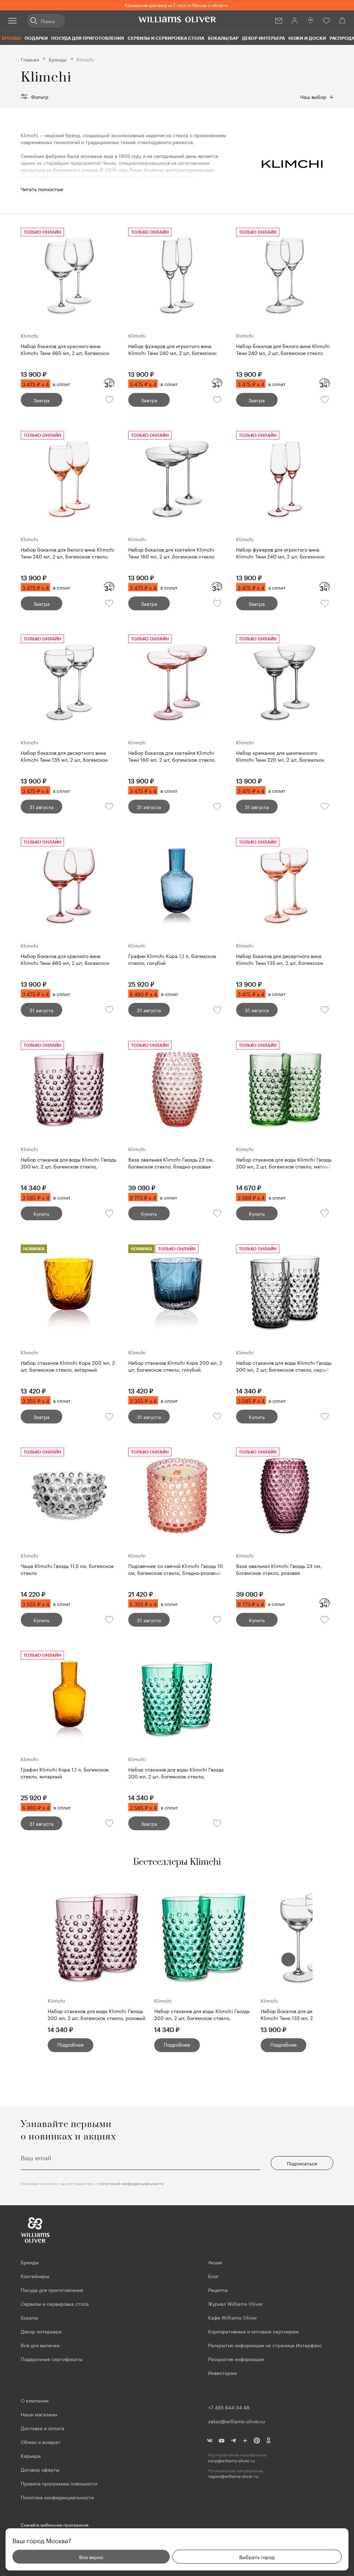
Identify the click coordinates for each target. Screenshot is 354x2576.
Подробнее (71, 2044)
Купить (41, 1213)
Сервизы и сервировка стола (166, 38)
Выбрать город (257, 2557)
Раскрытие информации (236, 2359)
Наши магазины (39, 2414)
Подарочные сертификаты (52, 2359)
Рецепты (218, 2290)
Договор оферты (40, 2469)
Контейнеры (35, 2276)
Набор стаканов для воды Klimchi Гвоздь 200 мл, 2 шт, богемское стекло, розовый (96, 2014)
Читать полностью (42, 189)
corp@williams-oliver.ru (231, 2460)
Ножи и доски (307, 38)
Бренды (11, 38)
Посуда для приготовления (88, 38)
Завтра (42, 400)
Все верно (91, 2557)
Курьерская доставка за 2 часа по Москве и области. (177, 5)
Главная (30, 59)
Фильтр (40, 96)
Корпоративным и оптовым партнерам (253, 2331)
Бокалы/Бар (223, 38)
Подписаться (302, 2163)
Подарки (36, 38)
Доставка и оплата (43, 2428)
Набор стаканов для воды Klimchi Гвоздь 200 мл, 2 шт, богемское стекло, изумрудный (202, 2015)
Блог (213, 2276)
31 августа (41, 807)
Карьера (31, 2455)
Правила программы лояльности (59, 2483)
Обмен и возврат (41, 2442)
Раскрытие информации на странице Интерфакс (265, 2345)
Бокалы (29, 2317)
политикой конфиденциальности (131, 2183)
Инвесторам (223, 2372)
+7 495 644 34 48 (229, 2407)
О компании (35, 2400)
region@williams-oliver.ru (233, 2476)
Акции (215, 2262)
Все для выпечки (40, 2345)
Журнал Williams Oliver (235, 2303)
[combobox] (317, 96)
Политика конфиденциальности (57, 2497)
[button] (288, 1959)
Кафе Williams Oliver (232, 2317)
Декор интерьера (263, 38)
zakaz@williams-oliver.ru (236, 2421)
